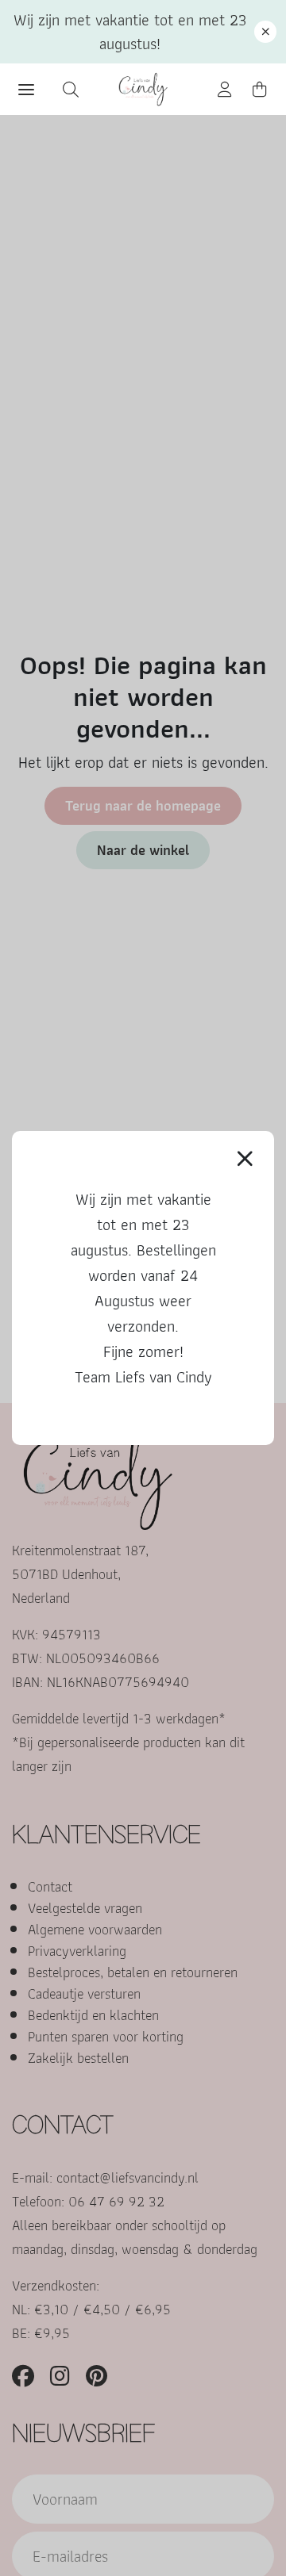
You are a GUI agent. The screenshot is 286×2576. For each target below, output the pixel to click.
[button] (265, 32)
